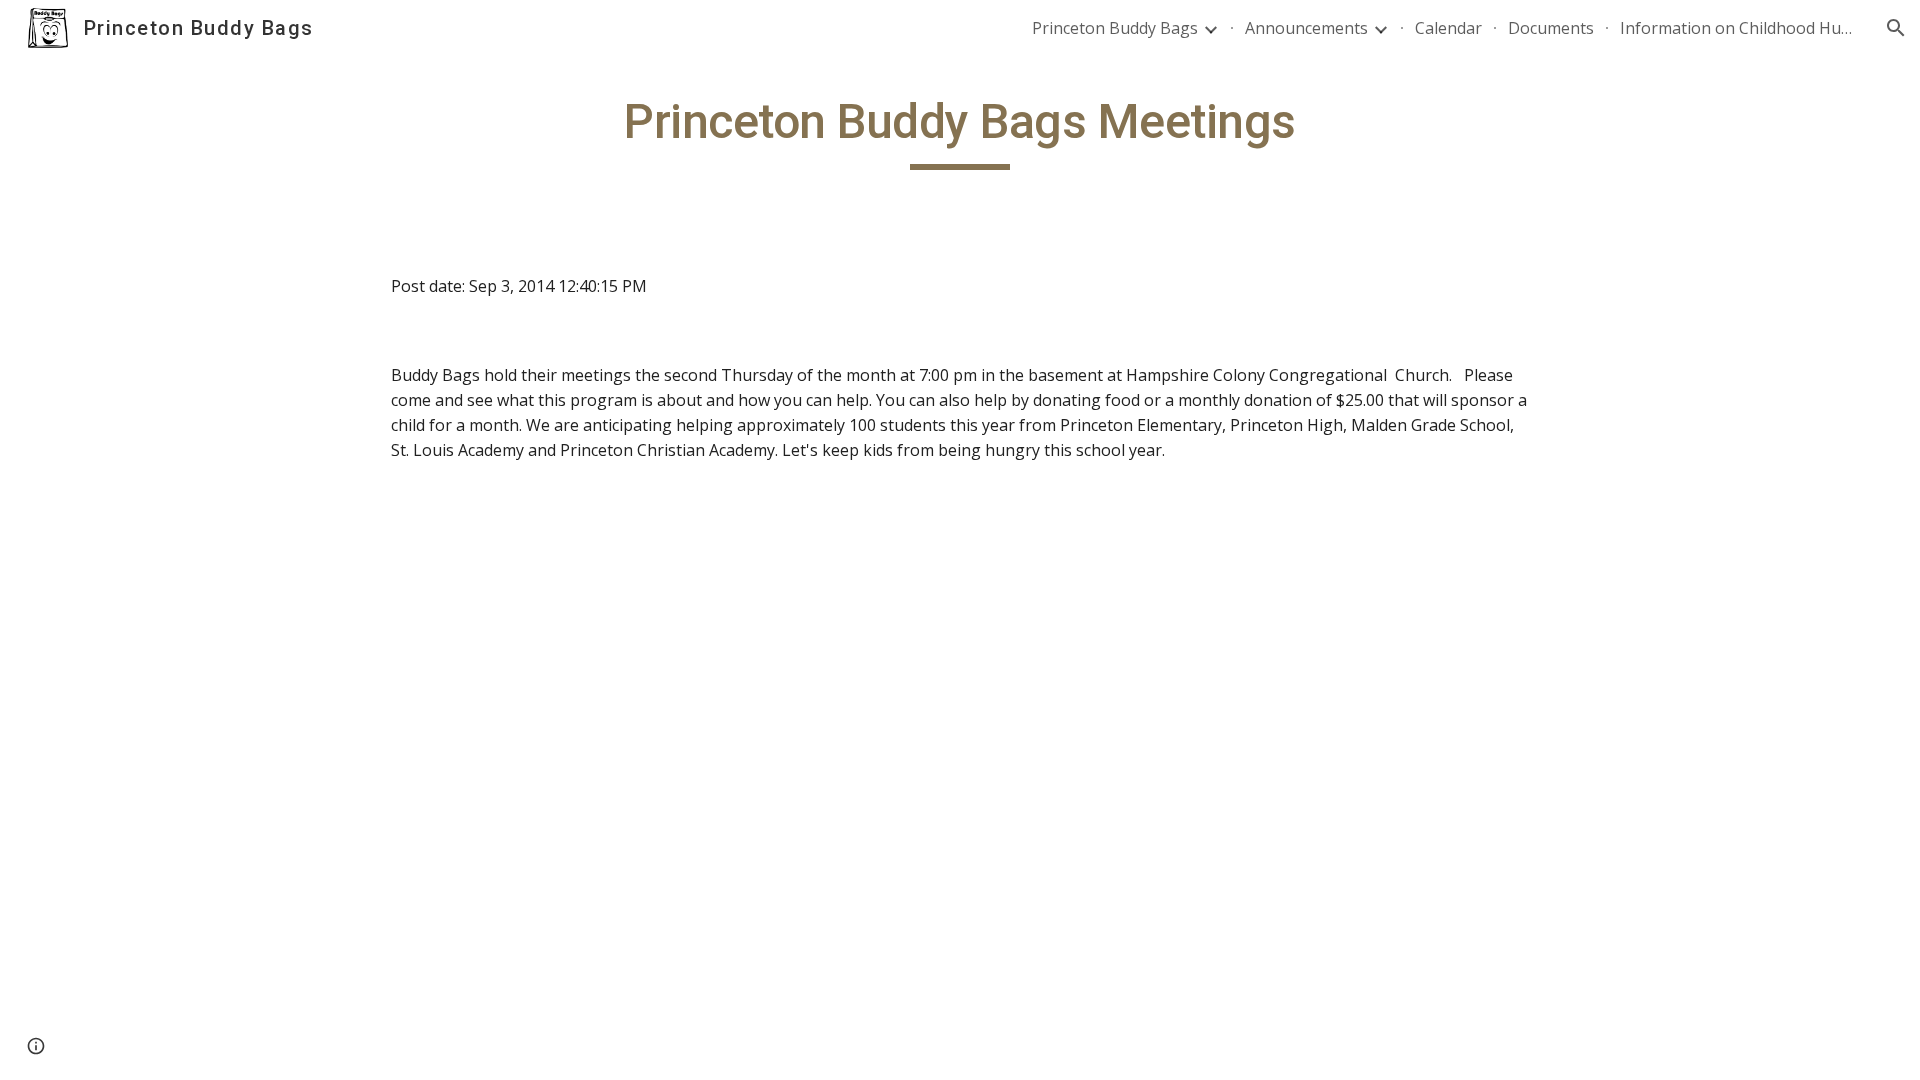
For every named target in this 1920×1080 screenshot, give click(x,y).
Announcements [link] (1306, 28)
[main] (960, 131)
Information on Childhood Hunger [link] (1740, 28)
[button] (1896, 28)
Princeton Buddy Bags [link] (1115, 28)
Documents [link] (1551, 28)
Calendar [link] (1448, 28)
